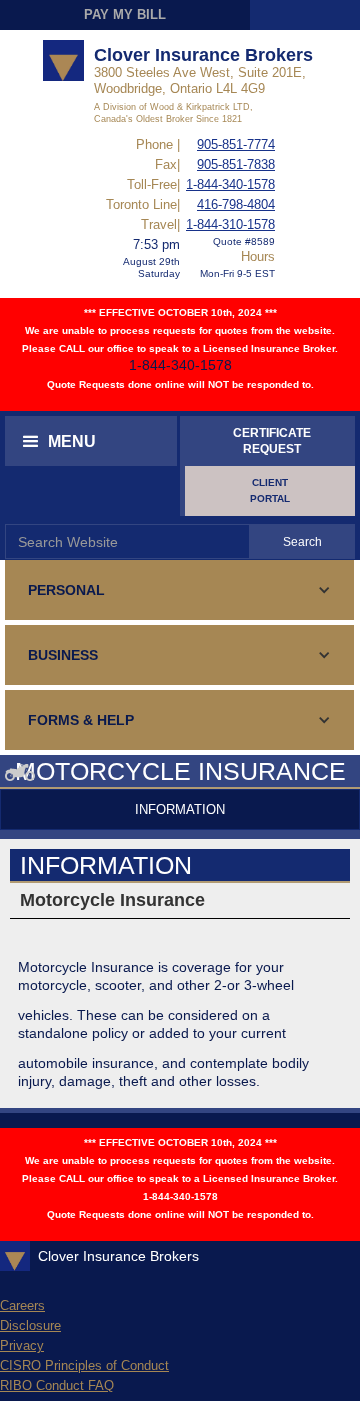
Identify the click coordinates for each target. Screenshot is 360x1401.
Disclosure (30, 1325)
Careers (22, 1305)
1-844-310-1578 (230, 224)
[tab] (180, 809)
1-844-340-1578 (230, 184)
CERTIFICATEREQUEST (272, 441)
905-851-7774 (236, 144)
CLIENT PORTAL (270, 490)
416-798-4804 (236, 204)
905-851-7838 (236, 164)
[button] (91, 441)
